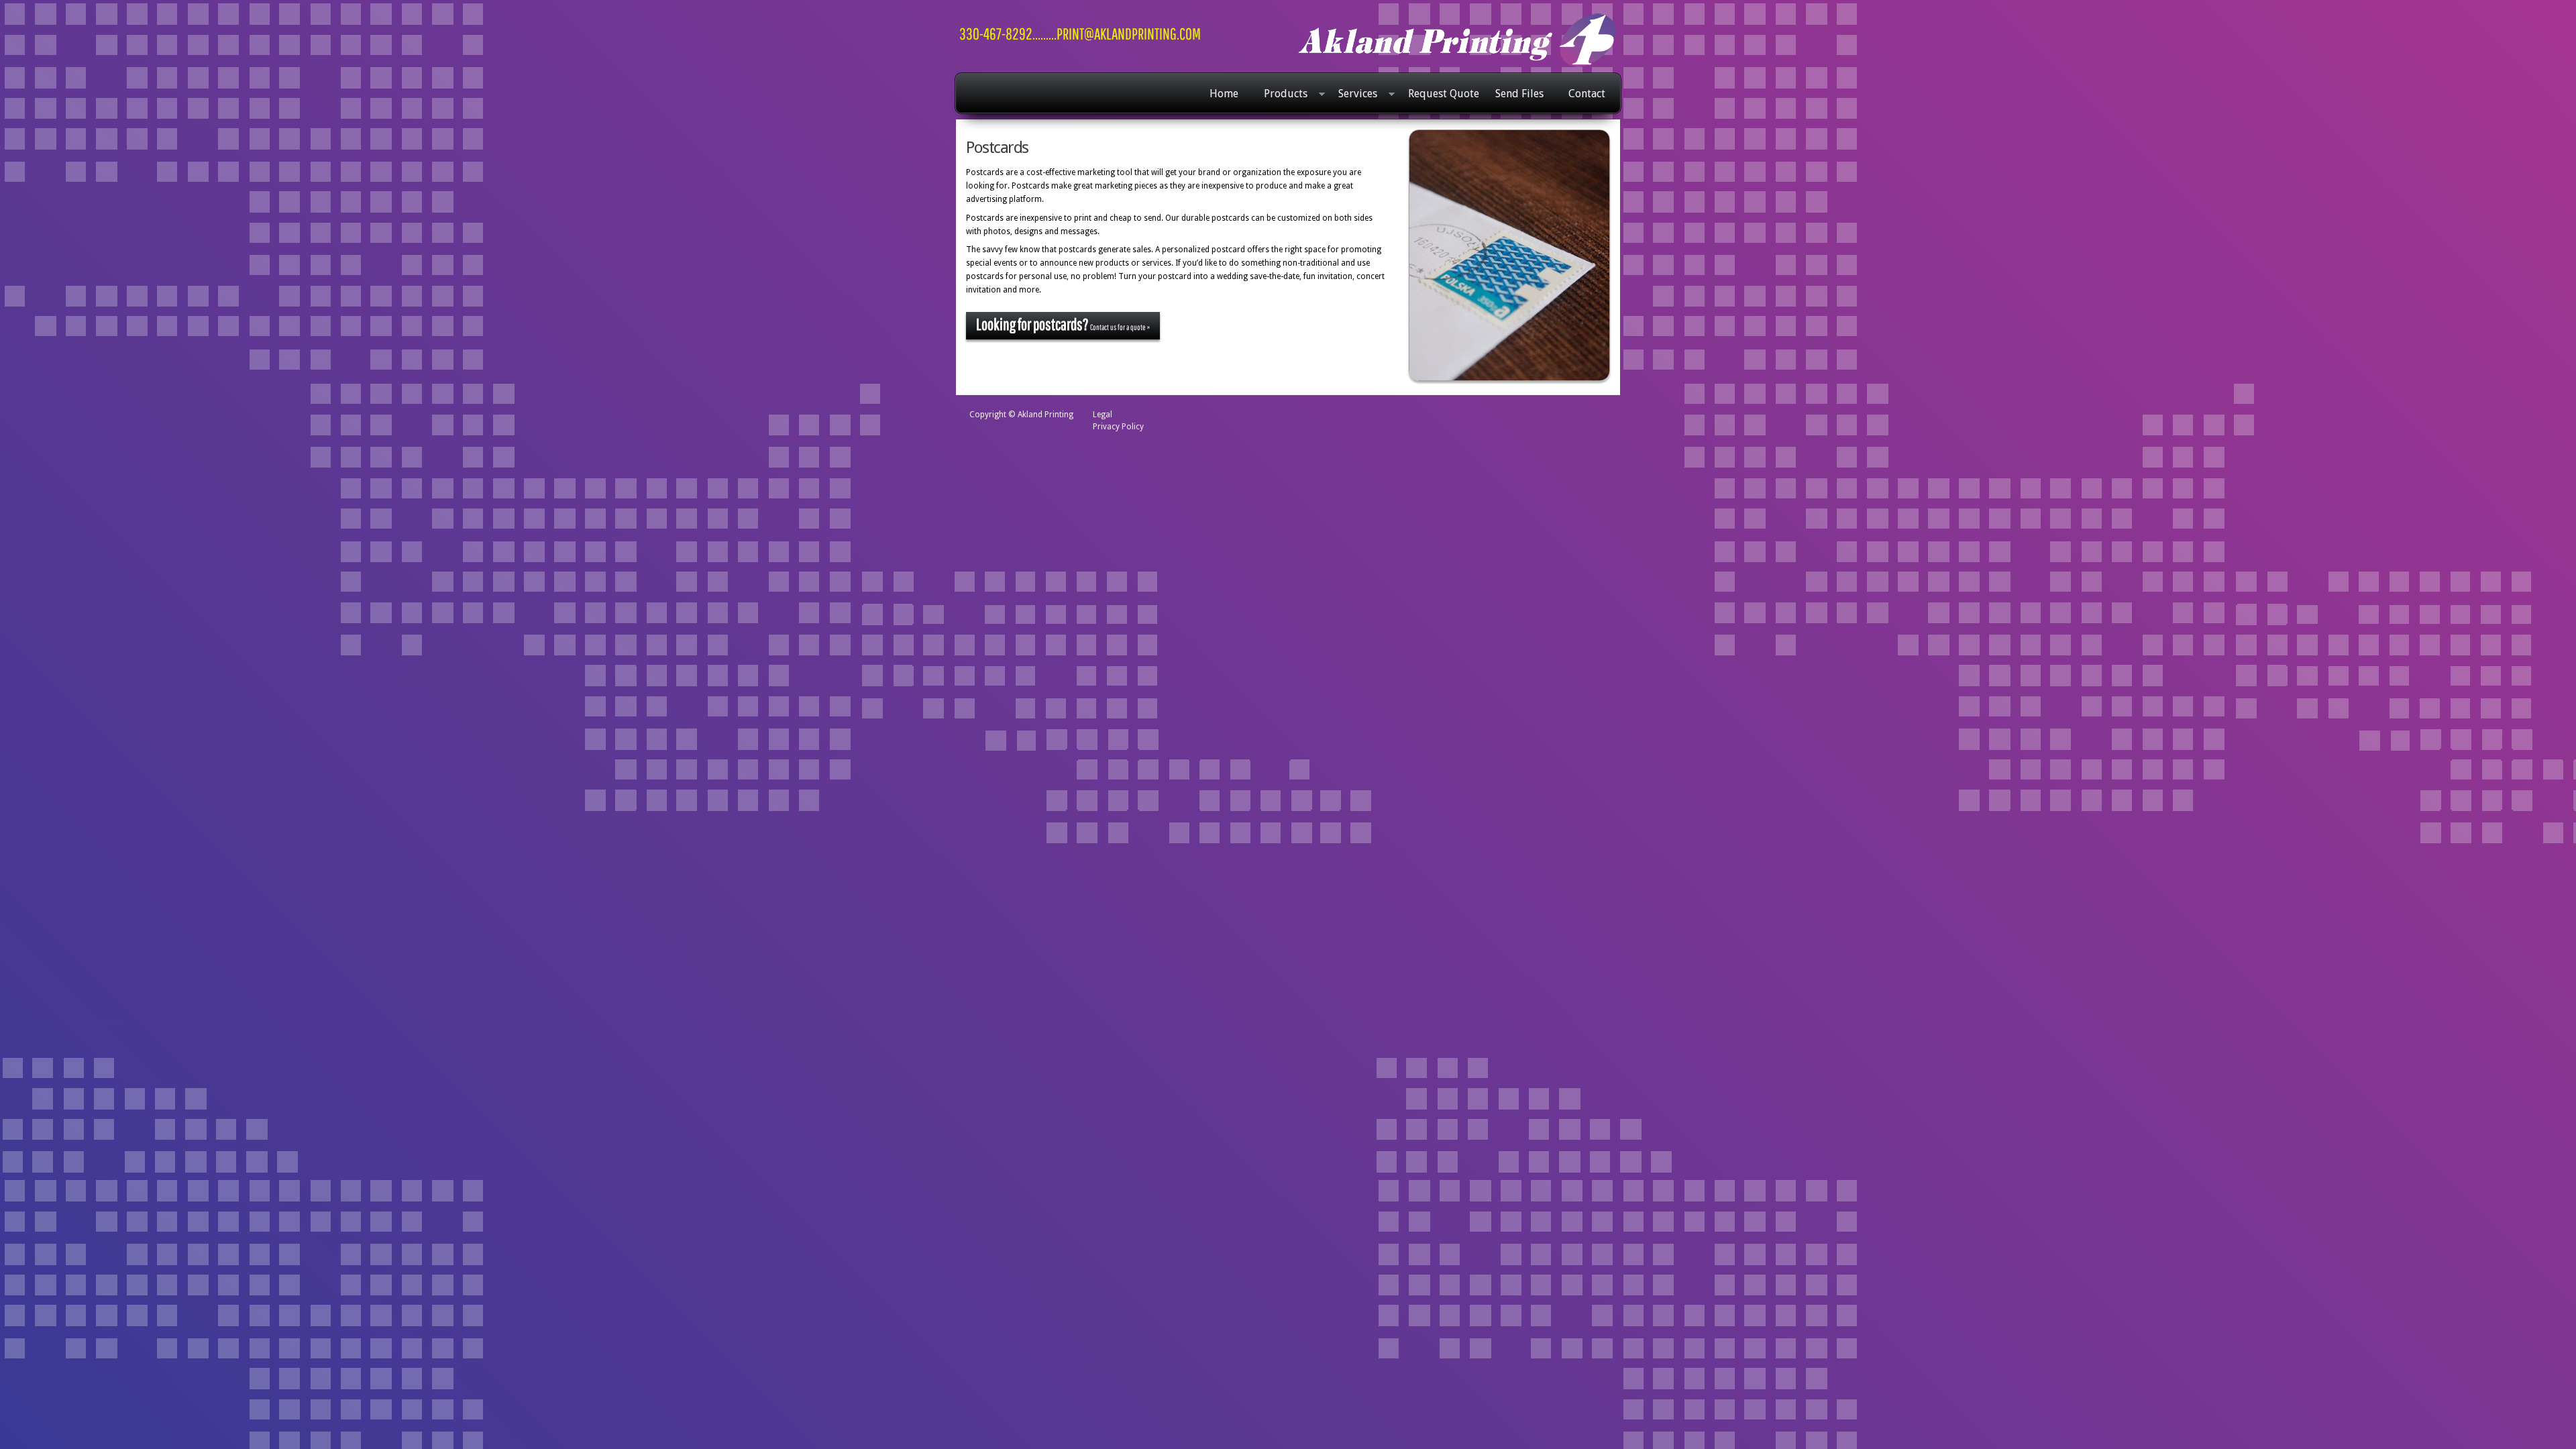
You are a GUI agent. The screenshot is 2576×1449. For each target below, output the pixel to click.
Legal (1103, 415)
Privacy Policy (1118, 427)
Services (1354, 95)
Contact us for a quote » (1063, 324)
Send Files (1519, 94)
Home (1224, 94)
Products (1282, 95)
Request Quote (1444, 94)
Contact (1587, 94)
